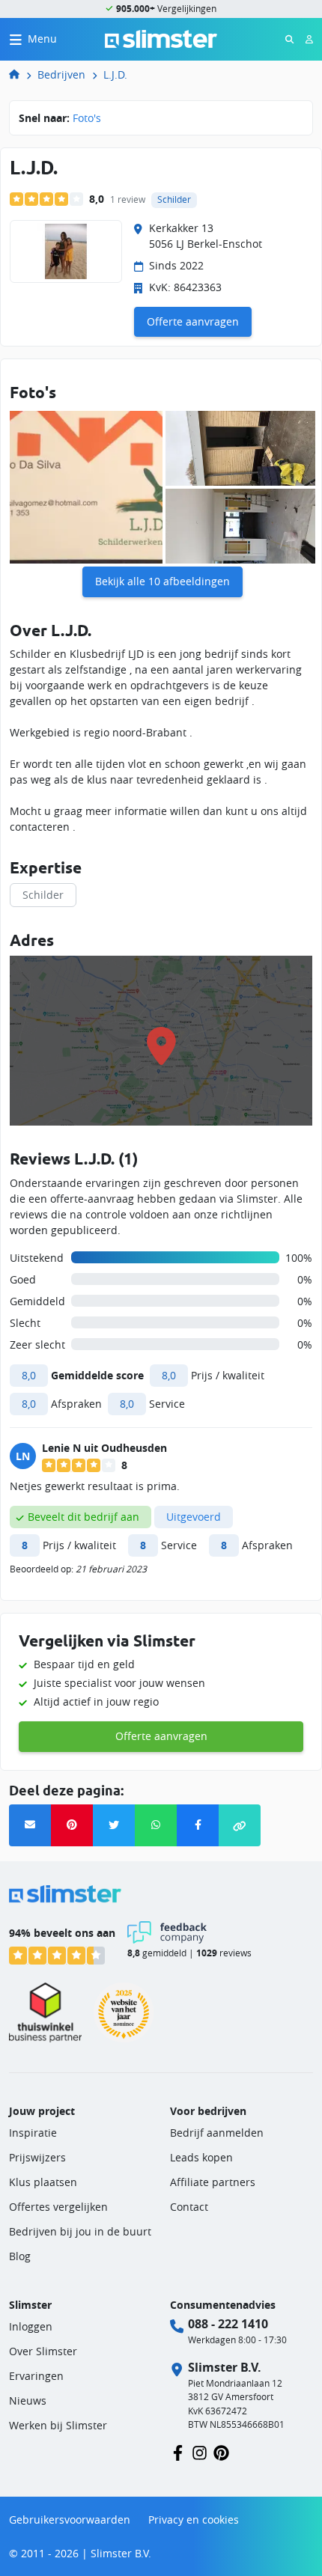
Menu (42, 39)
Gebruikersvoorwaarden (70, 2519)
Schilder (43, 895)
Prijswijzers (37, 2157)
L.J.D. (115, 74)
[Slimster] (20, 74)
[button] (240, 1825)
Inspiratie (33, 2133)
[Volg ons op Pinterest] (221, 2451)
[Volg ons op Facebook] (178, 2451)
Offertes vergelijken (58, 2207)
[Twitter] (114, 1825)
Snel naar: (60, 118)
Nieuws (28, 2400)
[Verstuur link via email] (30, 1825)
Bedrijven (61, 74)
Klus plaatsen (43, 2182)
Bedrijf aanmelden (217, 2133)
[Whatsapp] (156, 1825)
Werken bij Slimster (58, 2425)
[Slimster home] (161, 38)
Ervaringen (36, 2376)
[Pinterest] (72, 1825)
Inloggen (31, 2326)
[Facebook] (198, 1825)
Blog (20, 2256)
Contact (189, 2207)
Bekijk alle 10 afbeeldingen (162, 581)
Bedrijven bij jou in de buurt (80, 2231)
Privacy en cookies (194, 2519)
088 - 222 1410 (228, 2324)
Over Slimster (43, 2351)
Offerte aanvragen (193, 321)
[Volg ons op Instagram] (200, 2451)
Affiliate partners (213, 2182)
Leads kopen (201, 2157)
